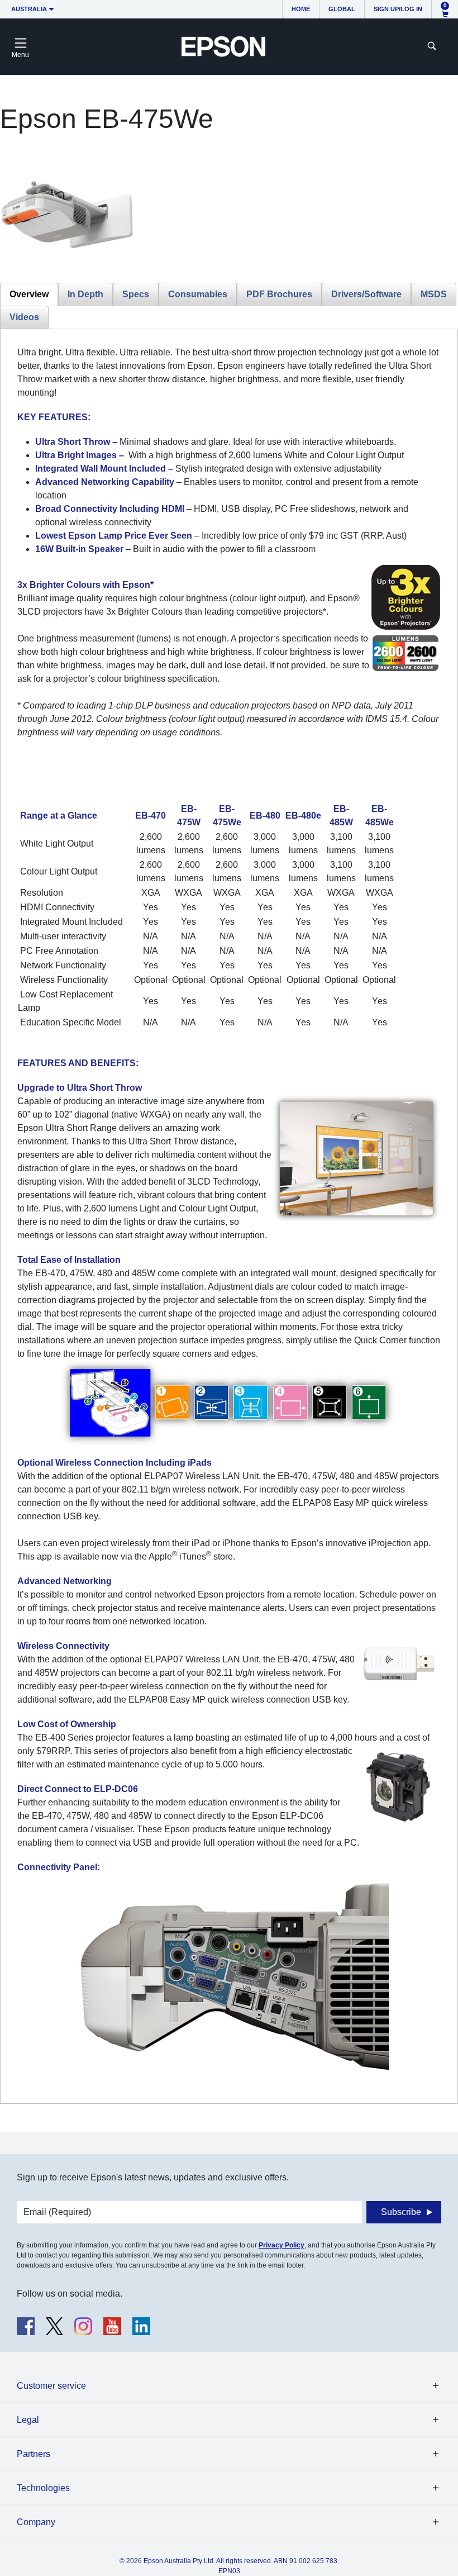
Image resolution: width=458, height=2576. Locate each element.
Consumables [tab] (198, 294)
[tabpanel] (229, 1216)
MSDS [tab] (434, 294)
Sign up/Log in (398, 9)
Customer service (51, 2386)
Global (342, 9)
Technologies (43, 2488)
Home (301, 9)
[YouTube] (112, 2326)
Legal (28, 2420)
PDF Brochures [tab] (279, 294)
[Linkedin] (141, 2326)
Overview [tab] (29, 294)
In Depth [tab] (85, 294)
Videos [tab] (24, 317)
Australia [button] (29, 9)
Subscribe (401, 2212)
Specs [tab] (136, 294)
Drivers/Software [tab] (366, 294)
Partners (34, 2454)
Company (36, 2522)
